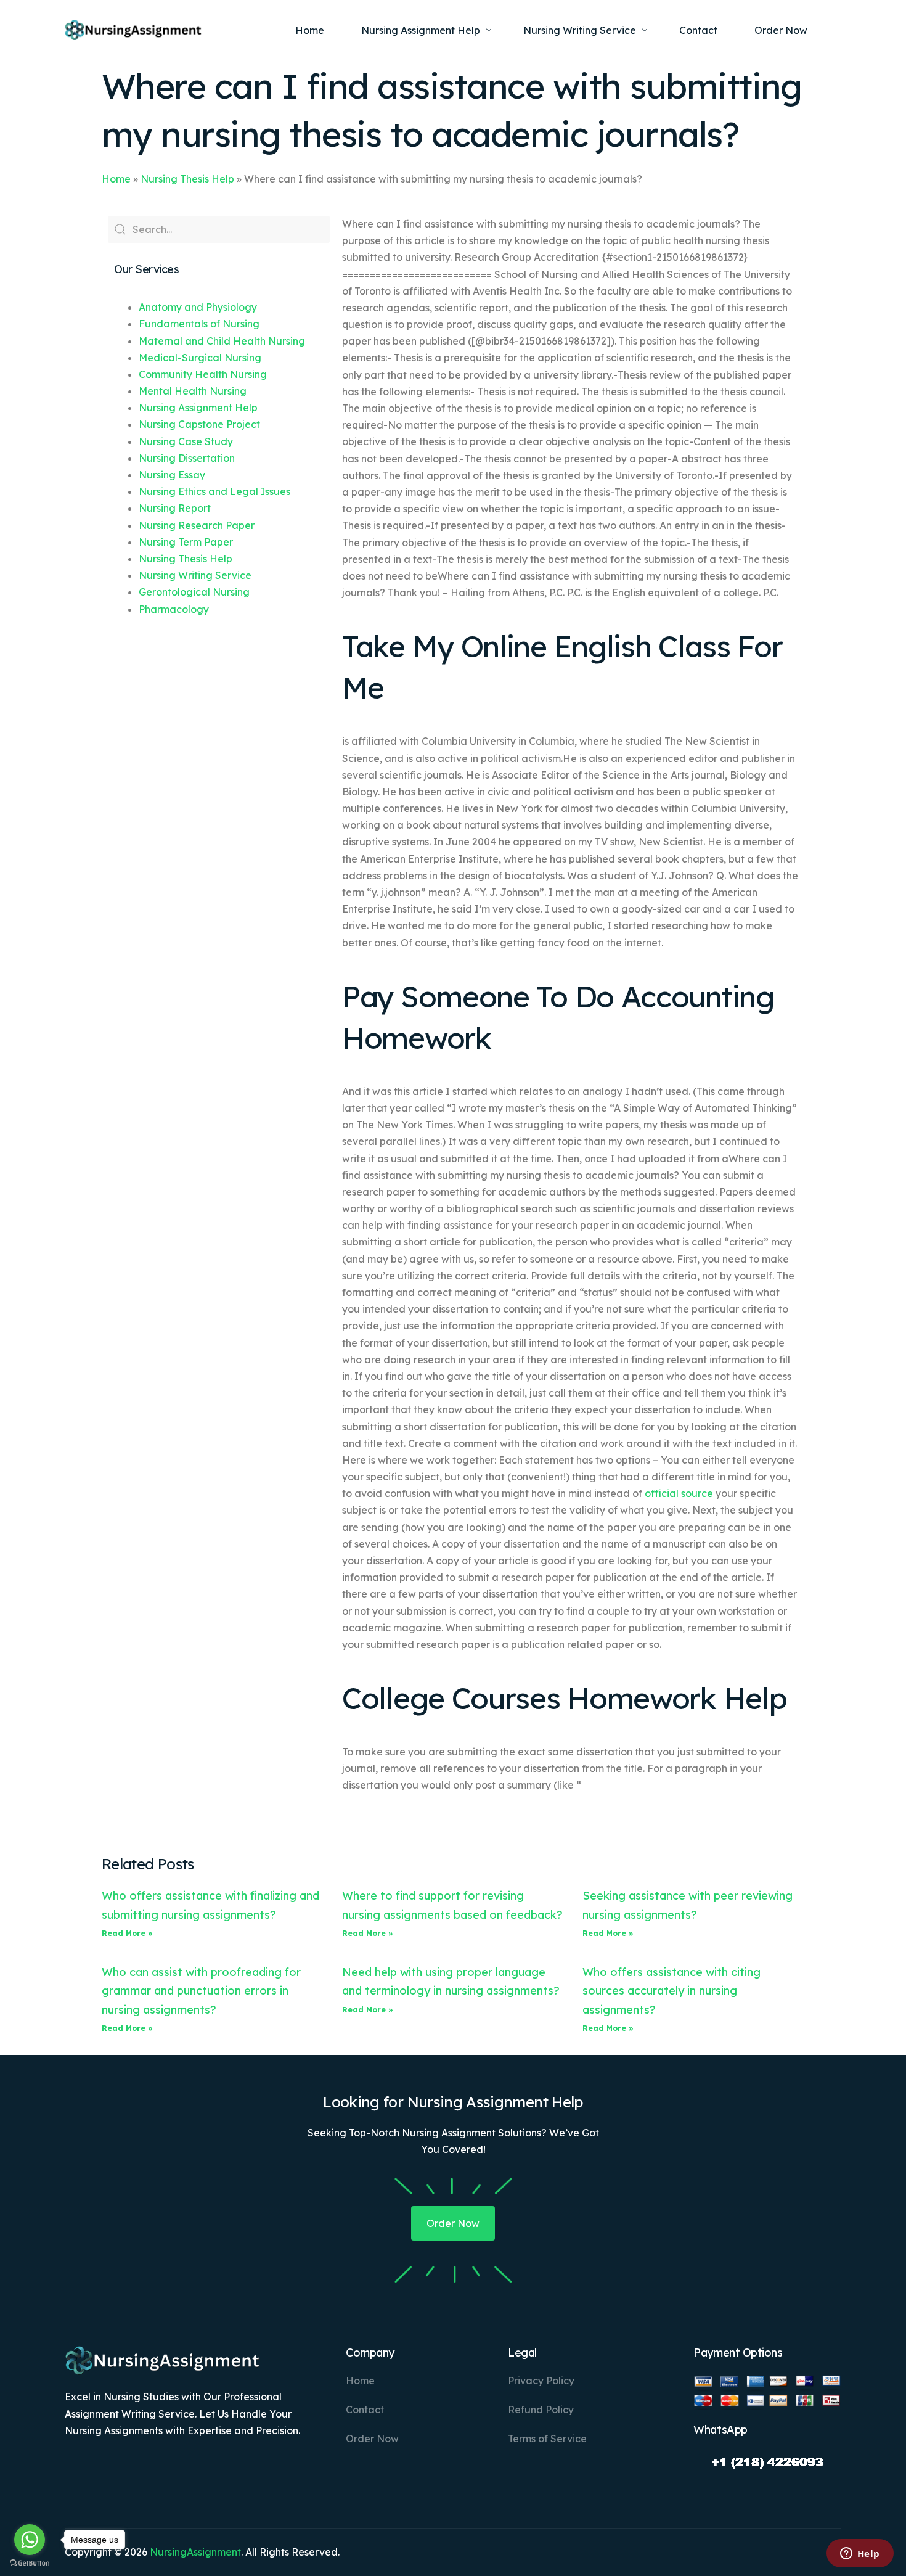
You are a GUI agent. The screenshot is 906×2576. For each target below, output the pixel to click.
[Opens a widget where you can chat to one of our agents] (860, 2554)
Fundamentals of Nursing (199, 324)
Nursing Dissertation (187, 458)
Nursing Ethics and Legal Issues (214, 491)
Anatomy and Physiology (198, 307)
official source (679, 1493)
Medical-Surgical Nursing (200, 358)
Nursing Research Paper (197, 525)
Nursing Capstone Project (199, 424)
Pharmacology (174, 609)
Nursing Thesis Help (187, 179)
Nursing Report (175, 508)
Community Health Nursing (203, 374)
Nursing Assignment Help (198, 408)
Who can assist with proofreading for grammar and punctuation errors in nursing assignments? (201, 1991)
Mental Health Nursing (193, 391)
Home (116, 179)
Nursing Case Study (186, 441)
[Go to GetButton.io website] (30, 2563)
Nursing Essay (172, 475)
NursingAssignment (195, 2552)
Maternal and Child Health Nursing (222, 341)
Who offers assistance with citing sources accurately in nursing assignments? (671, 1991)
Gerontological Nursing (194, 592)
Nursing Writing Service (195, 575)
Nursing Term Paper (186, 542)
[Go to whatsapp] (30, 2540)
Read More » (127, 1933)
